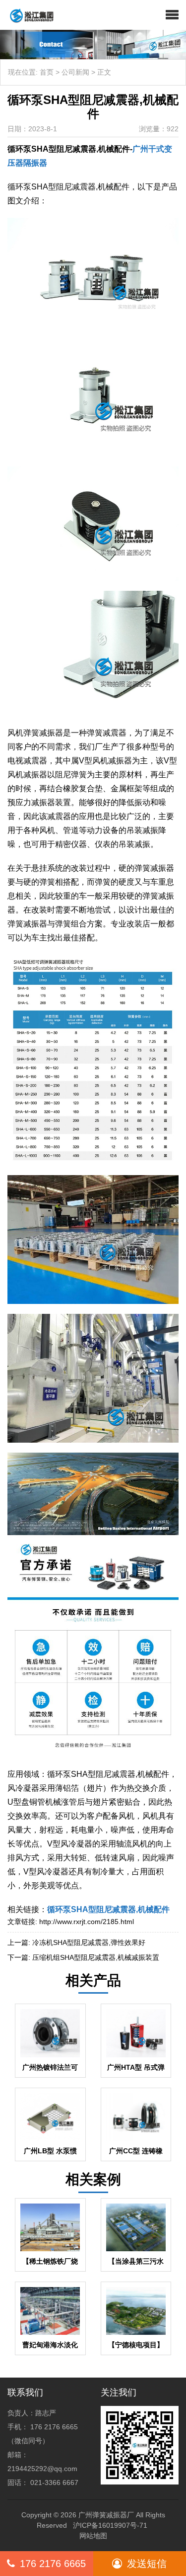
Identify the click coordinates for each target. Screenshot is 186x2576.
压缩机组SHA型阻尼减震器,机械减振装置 (96, 1957)
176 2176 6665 (53, 2564)
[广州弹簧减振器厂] (28, 15)
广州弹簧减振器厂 (106, 2515)
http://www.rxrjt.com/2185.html (87, 1922)
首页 (47, 72)
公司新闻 (75, 72)
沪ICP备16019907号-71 (110, 2525)
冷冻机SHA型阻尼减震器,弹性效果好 (89, 1942)
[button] (172, 15)
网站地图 (93, 2536)
